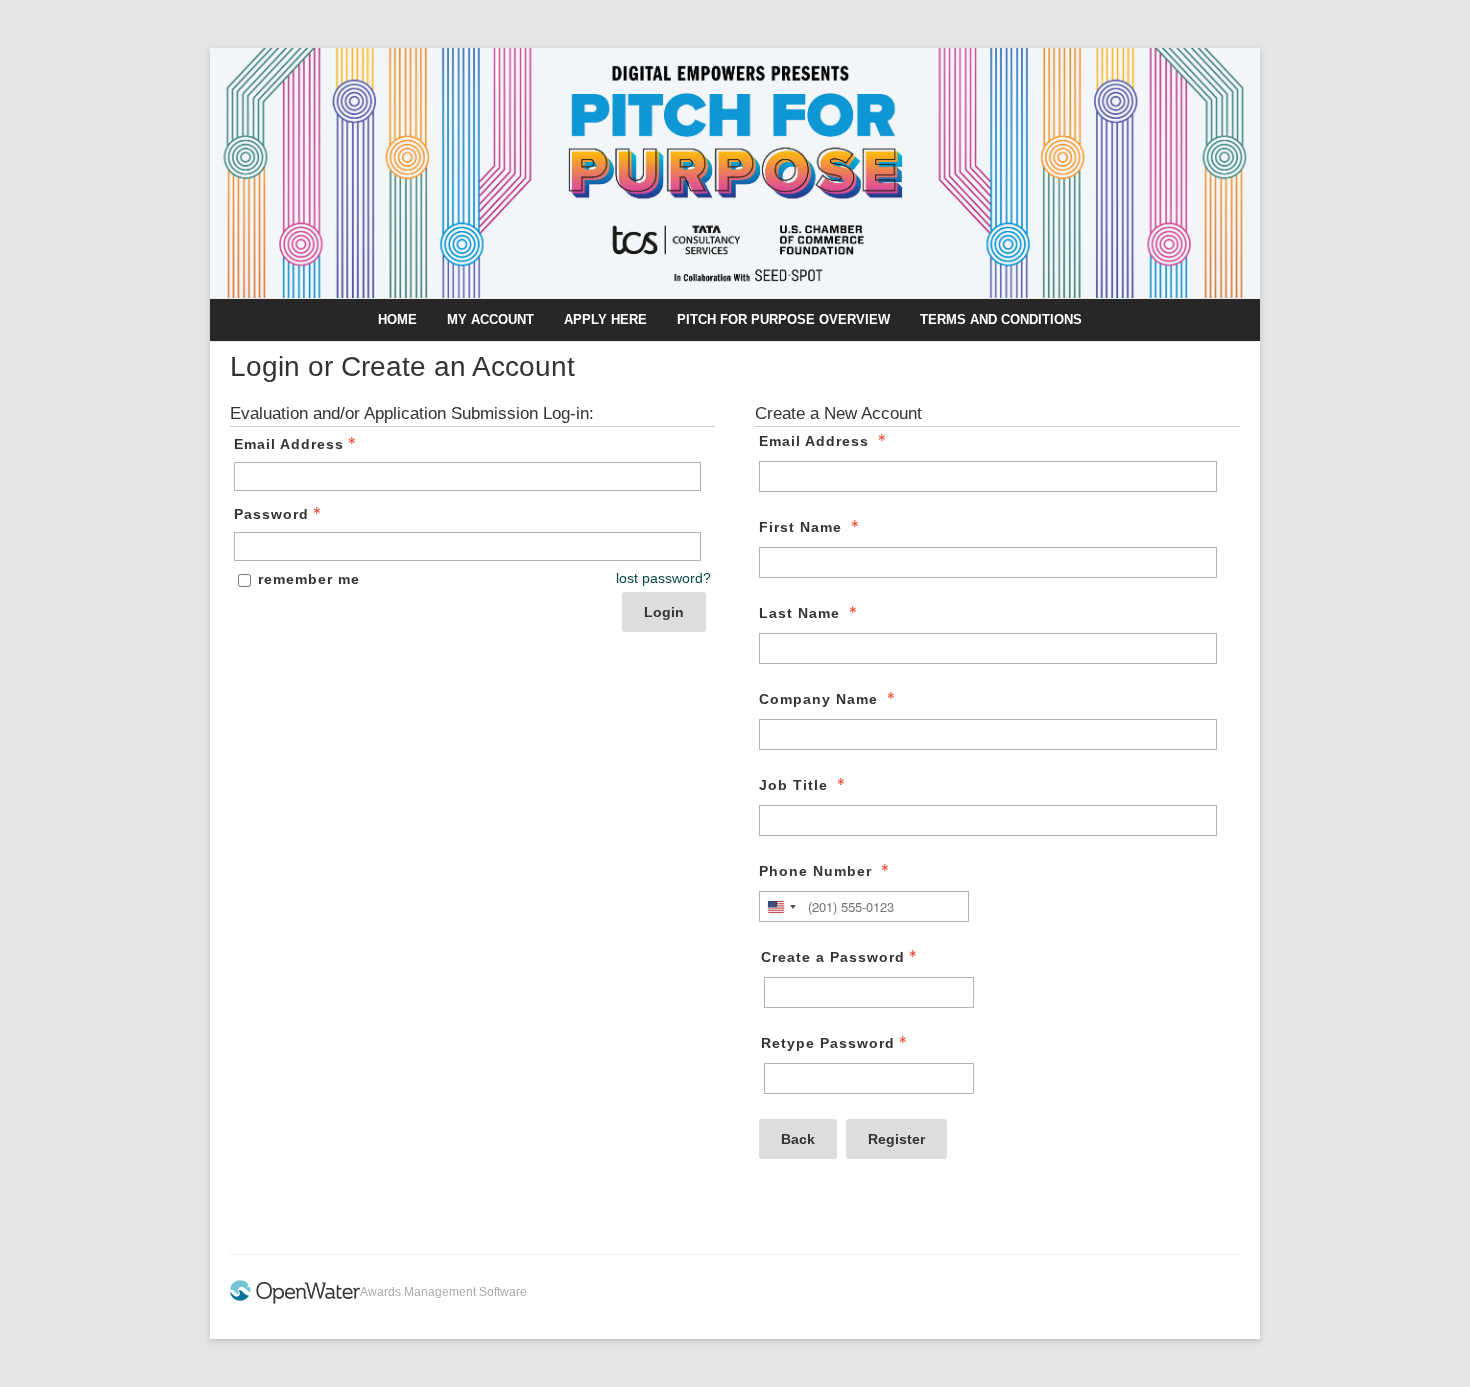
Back (798, 1139)
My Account (490, 319)
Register (896, 1139)
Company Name (818, 699)
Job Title (793, 785)
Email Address (289, 444)
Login (664, 612)
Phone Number (815, 871)
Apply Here (605, 319)
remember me (309, 579)
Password (271, 514)
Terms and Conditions (1001, 319)
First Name (800, 527)
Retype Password (828, 1043)
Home (397, 319)
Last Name (799, 613)
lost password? (663, 578)
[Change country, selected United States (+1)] (781, 906)
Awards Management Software (443, 1292)
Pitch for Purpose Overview (783, 319)
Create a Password (833, 957)
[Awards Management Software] (295, 1300)
